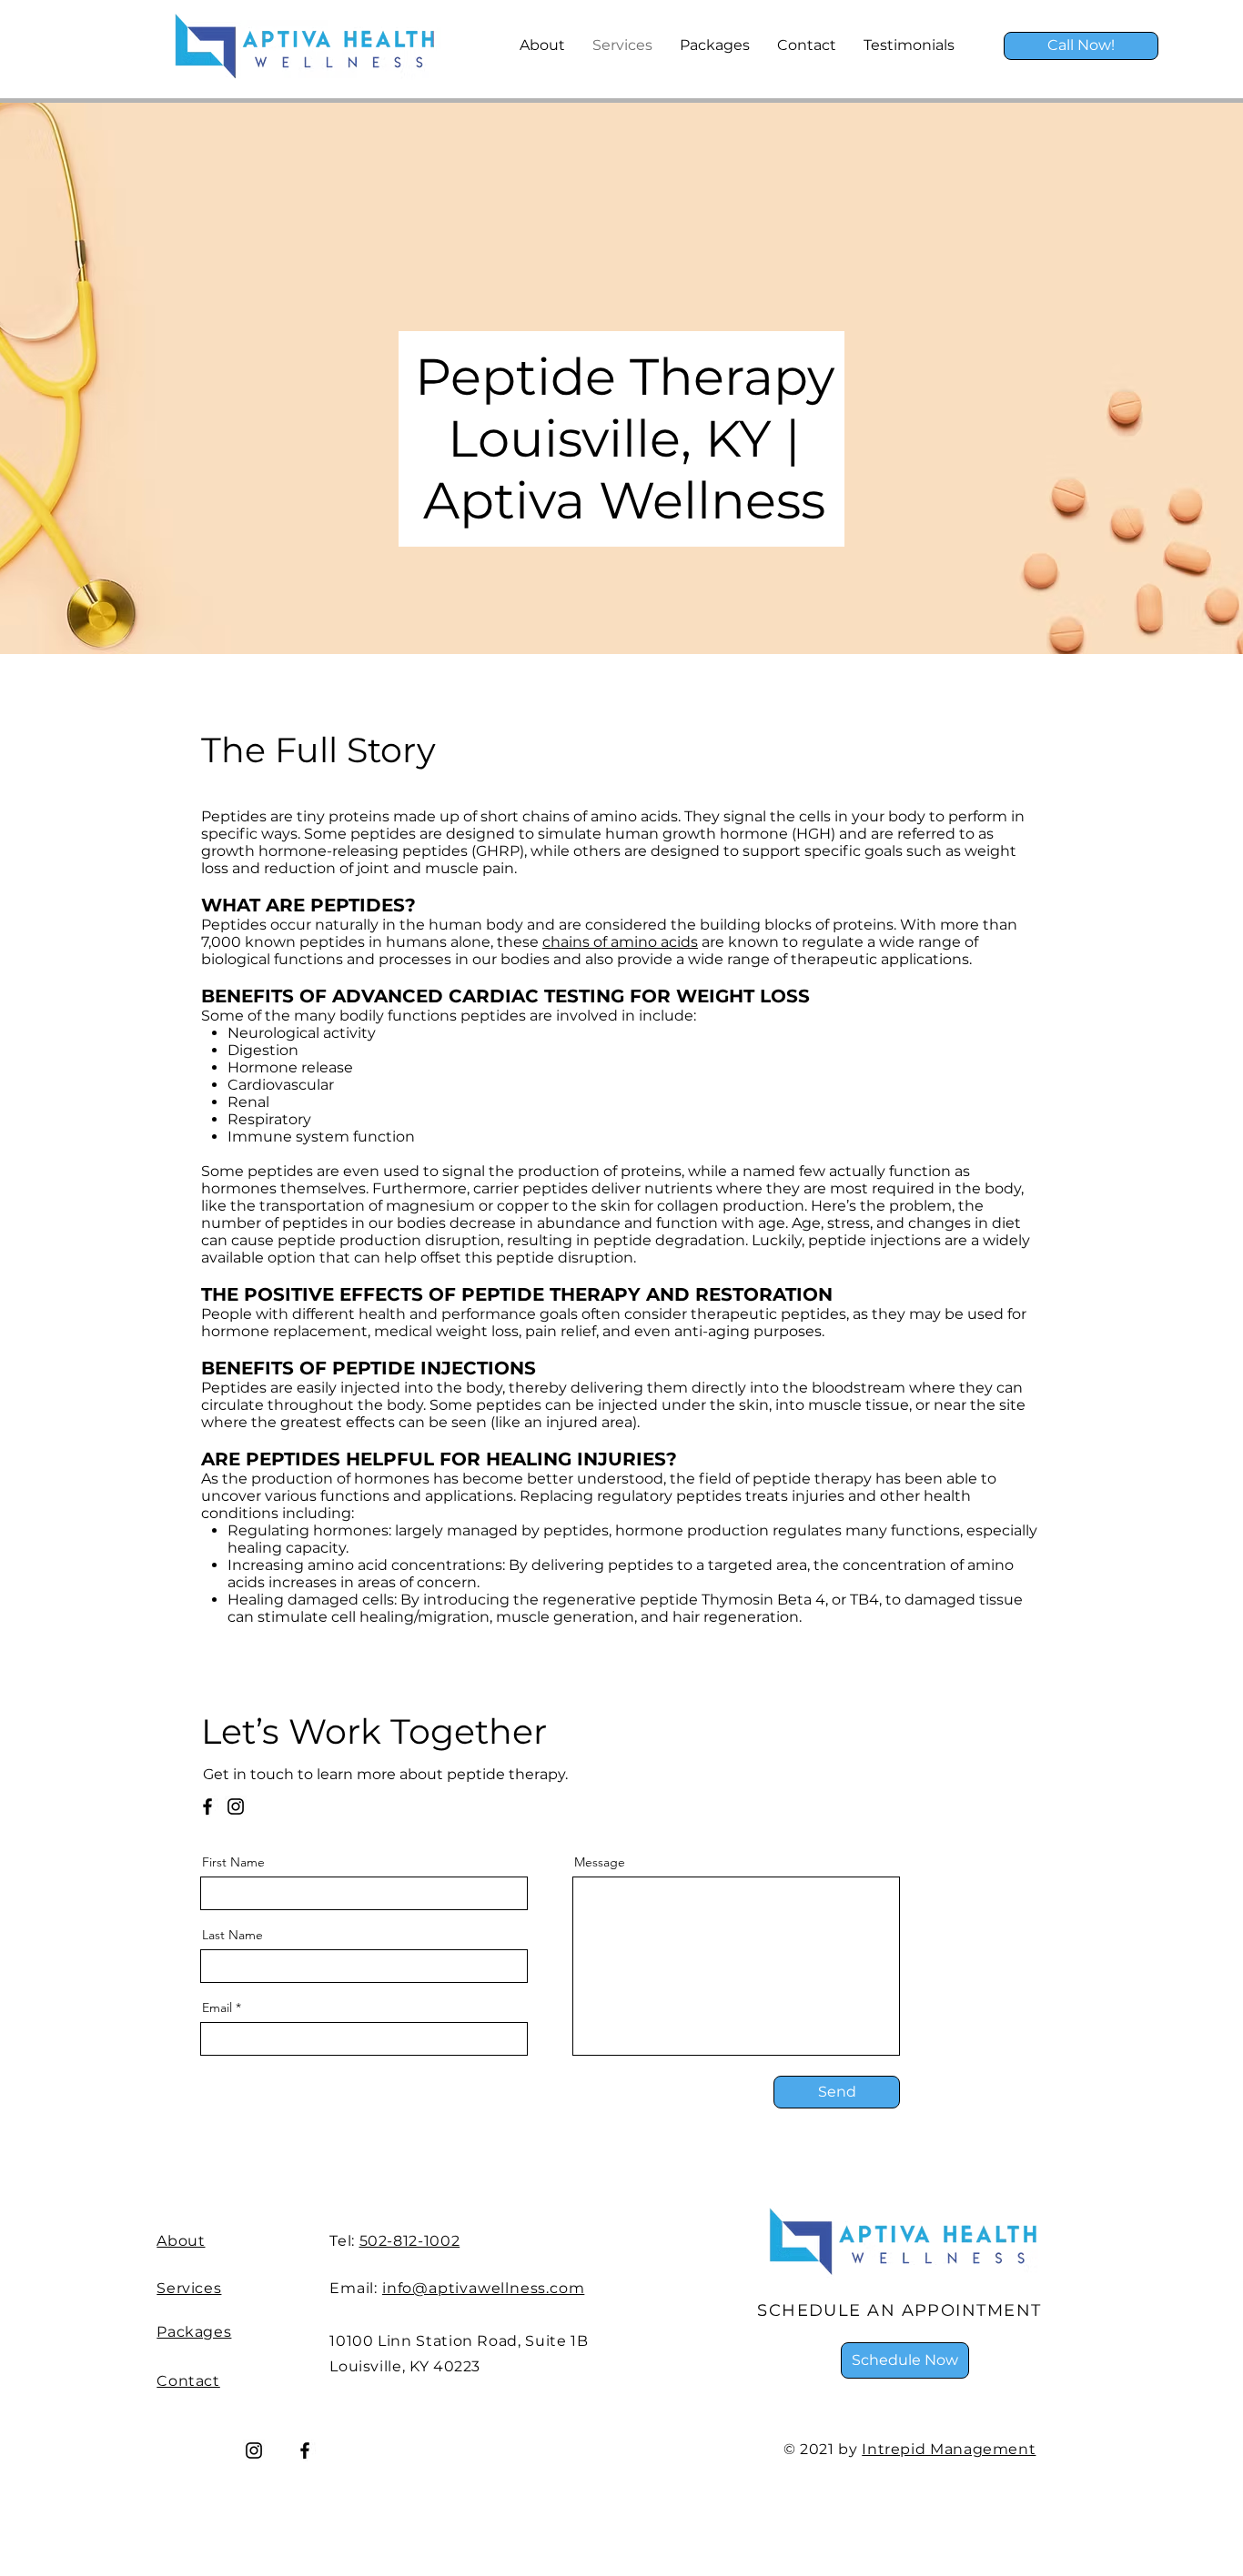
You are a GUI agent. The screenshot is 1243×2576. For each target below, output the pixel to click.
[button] (905, 2360)
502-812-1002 (410, 2241)
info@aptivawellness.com (483, 2288)
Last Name (232, 1935)
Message (600, 1862)
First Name (233, 1862)
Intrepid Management (949, 2449)
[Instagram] (236, 1806)
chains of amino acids (620, 942)
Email (217, 2007)
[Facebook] (207, 1806)
